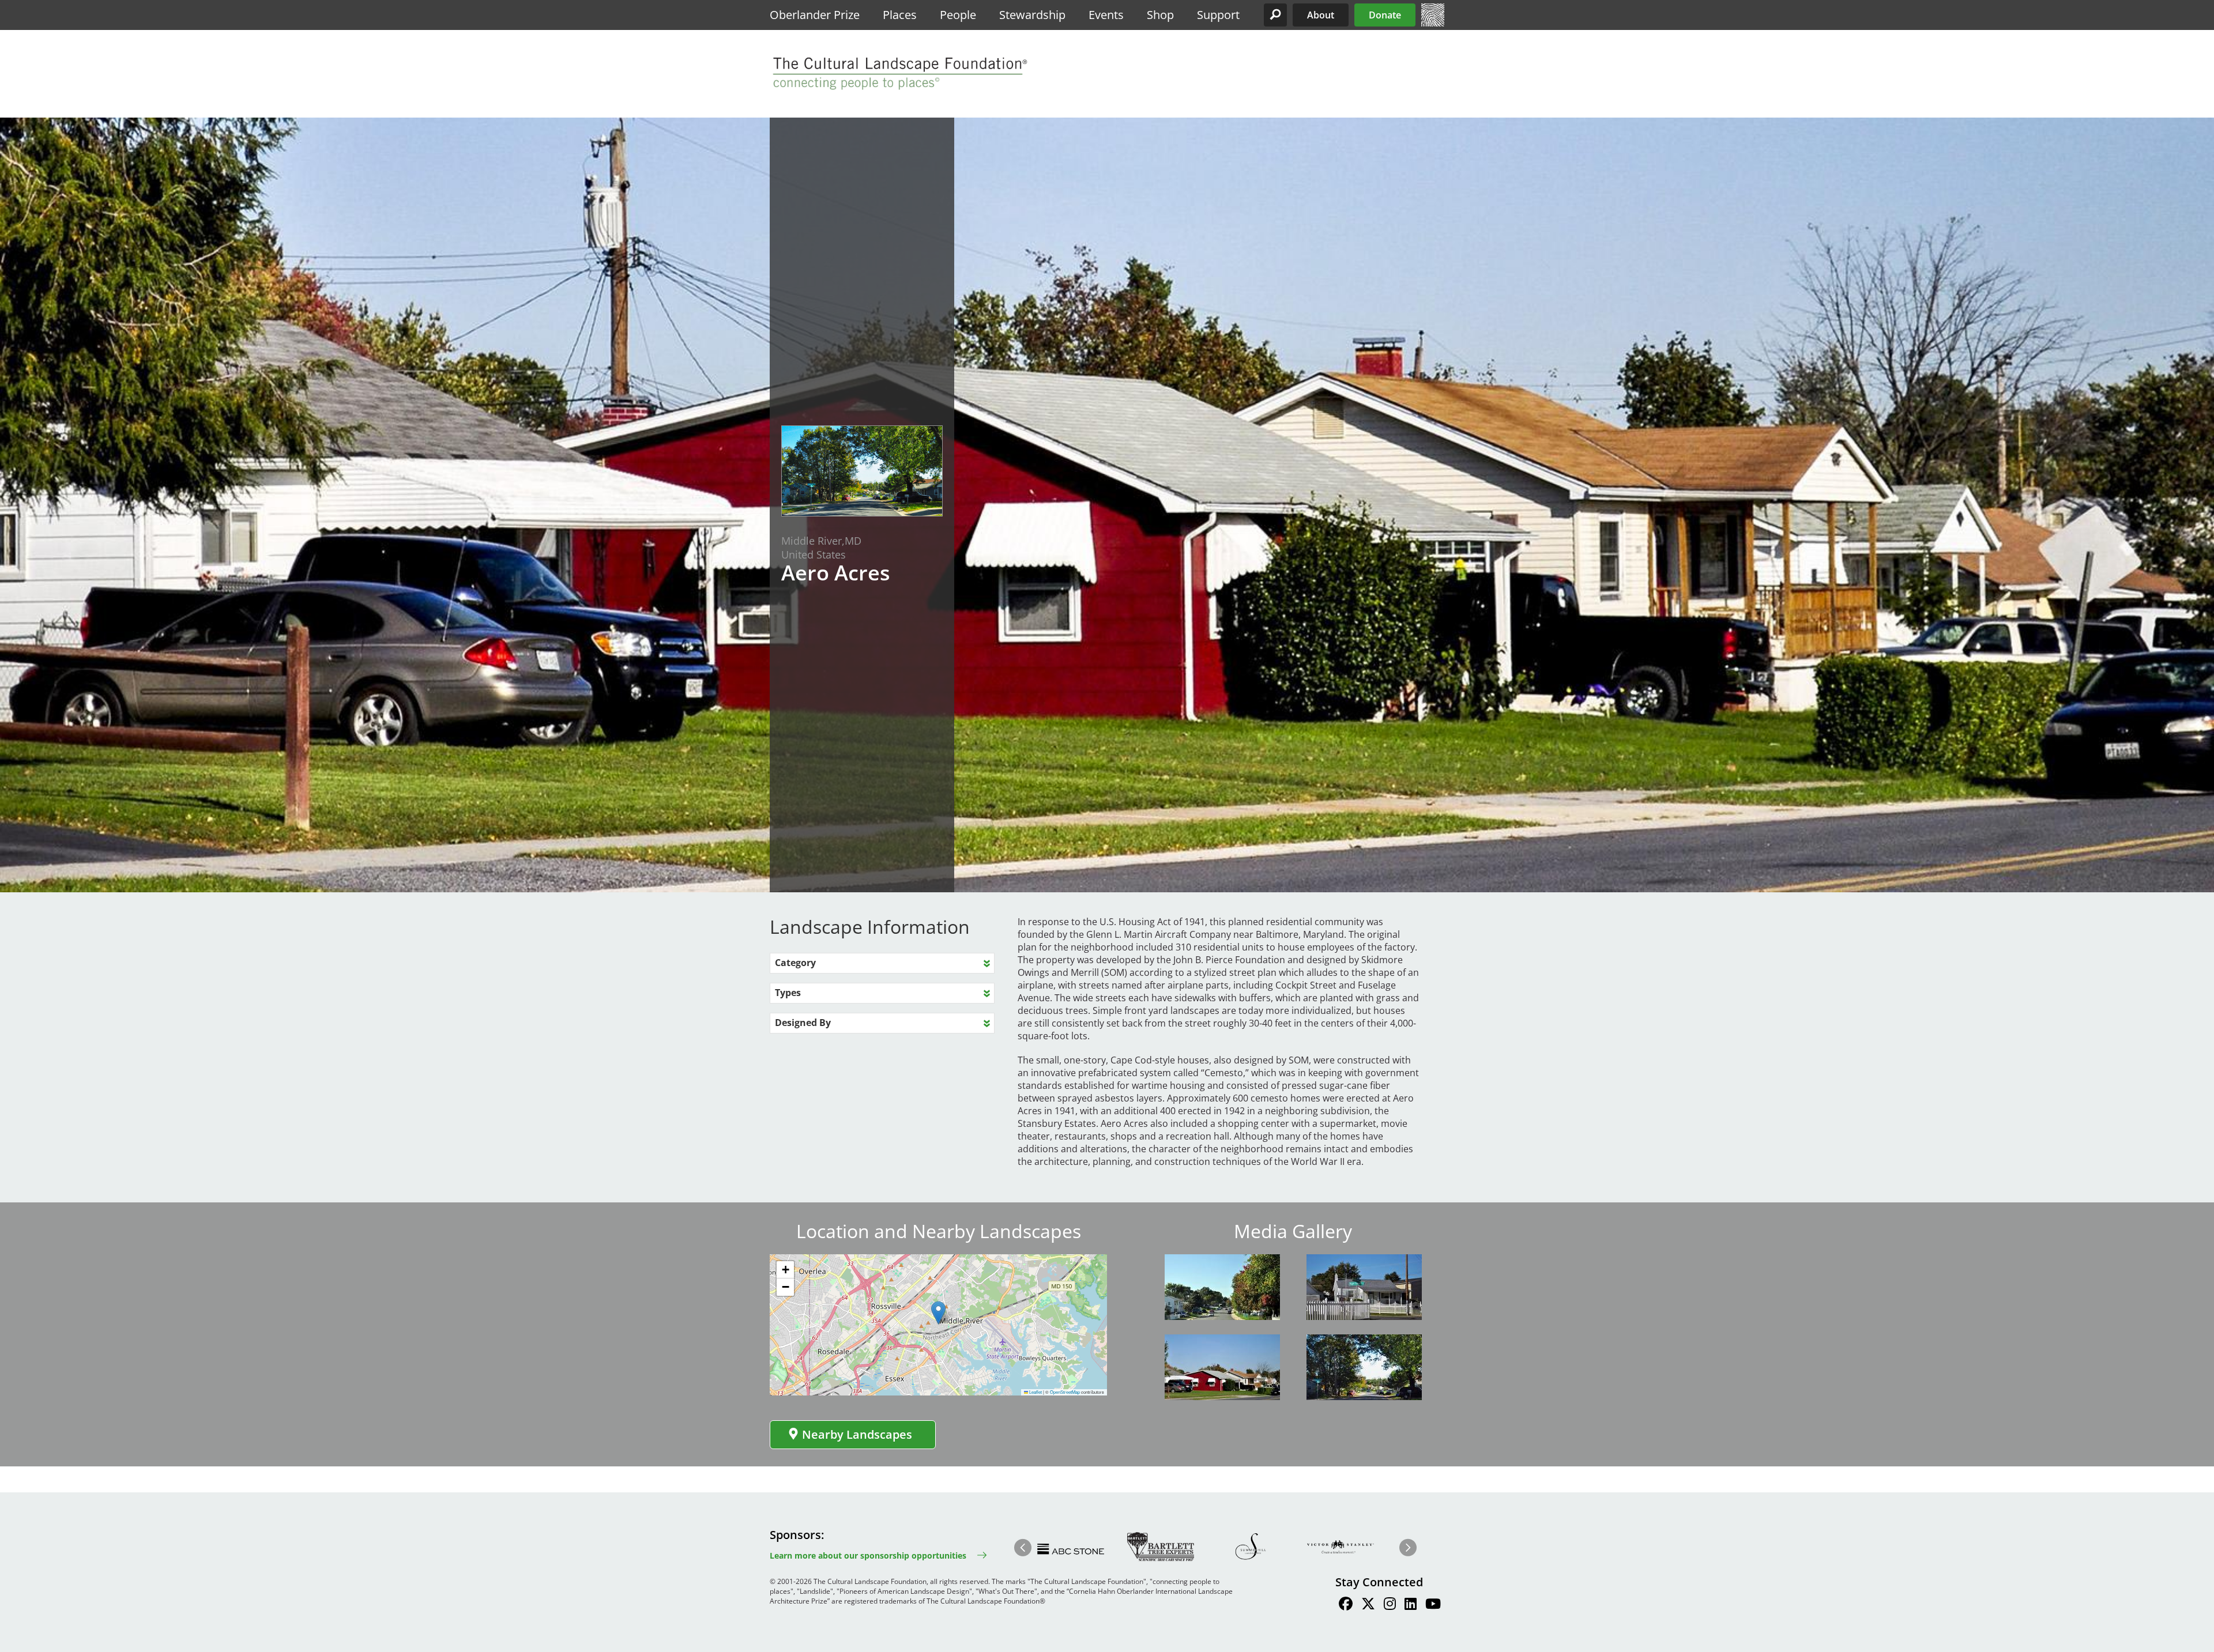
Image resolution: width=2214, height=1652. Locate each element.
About (1321, 15)
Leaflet (1035, 1392)
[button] (1275, 15)
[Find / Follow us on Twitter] (1368, 1605)
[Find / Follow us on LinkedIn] (1411, 1605)
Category (795, 963)
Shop (1160, 15)
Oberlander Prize (815, 15)
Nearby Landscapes (857, 1434)
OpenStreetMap (1065, 1392)
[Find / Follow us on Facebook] (1346, 1605)
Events (1106, 15)
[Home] (1433, 23)
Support (1218, 15)
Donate (1385, 15)
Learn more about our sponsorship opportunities (868, 1555)
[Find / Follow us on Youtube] (1433, 1605)
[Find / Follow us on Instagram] (1390, 1605)
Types (788, 993)
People (958, 15)
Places (900, 15)
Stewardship (1032, 15)
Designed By (803, 1023)
